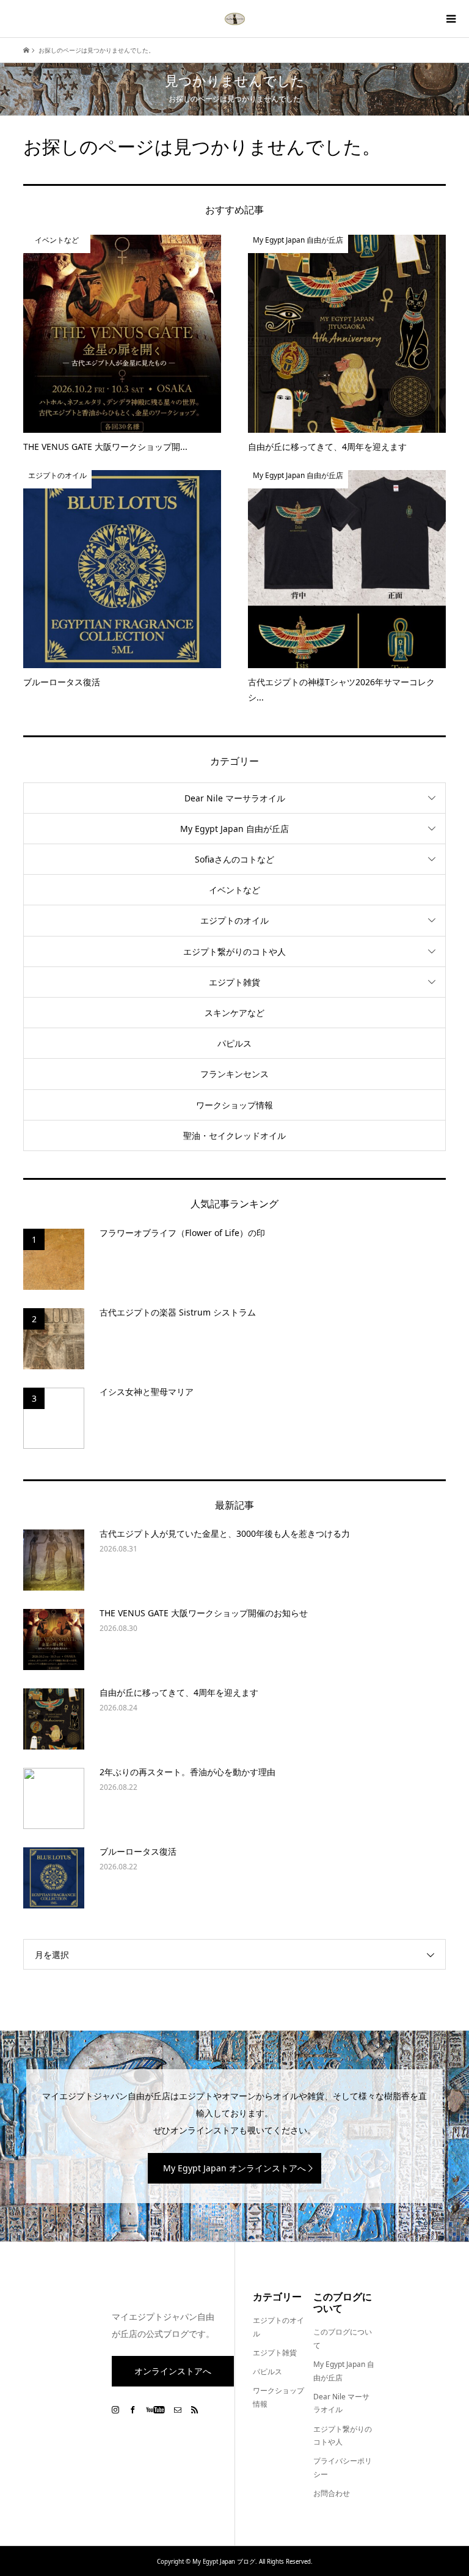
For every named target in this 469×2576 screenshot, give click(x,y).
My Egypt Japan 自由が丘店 (234, 829)
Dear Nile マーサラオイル (235, 798)
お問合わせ (332, 2493)
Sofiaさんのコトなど (234, 859)
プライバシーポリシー (343, 2467)
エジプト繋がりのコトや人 (234, 951)
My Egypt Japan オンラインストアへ (234, 2168)
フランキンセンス (234, 1074)
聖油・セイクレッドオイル (234, 1135)
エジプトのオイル (234, 920)
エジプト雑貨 (234, 982)
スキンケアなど (234, 1013)
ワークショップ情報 (234, 1105)
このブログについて (343, 2339)
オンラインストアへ (173, 2371)
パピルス (234, 1043)
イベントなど (234, 890)
